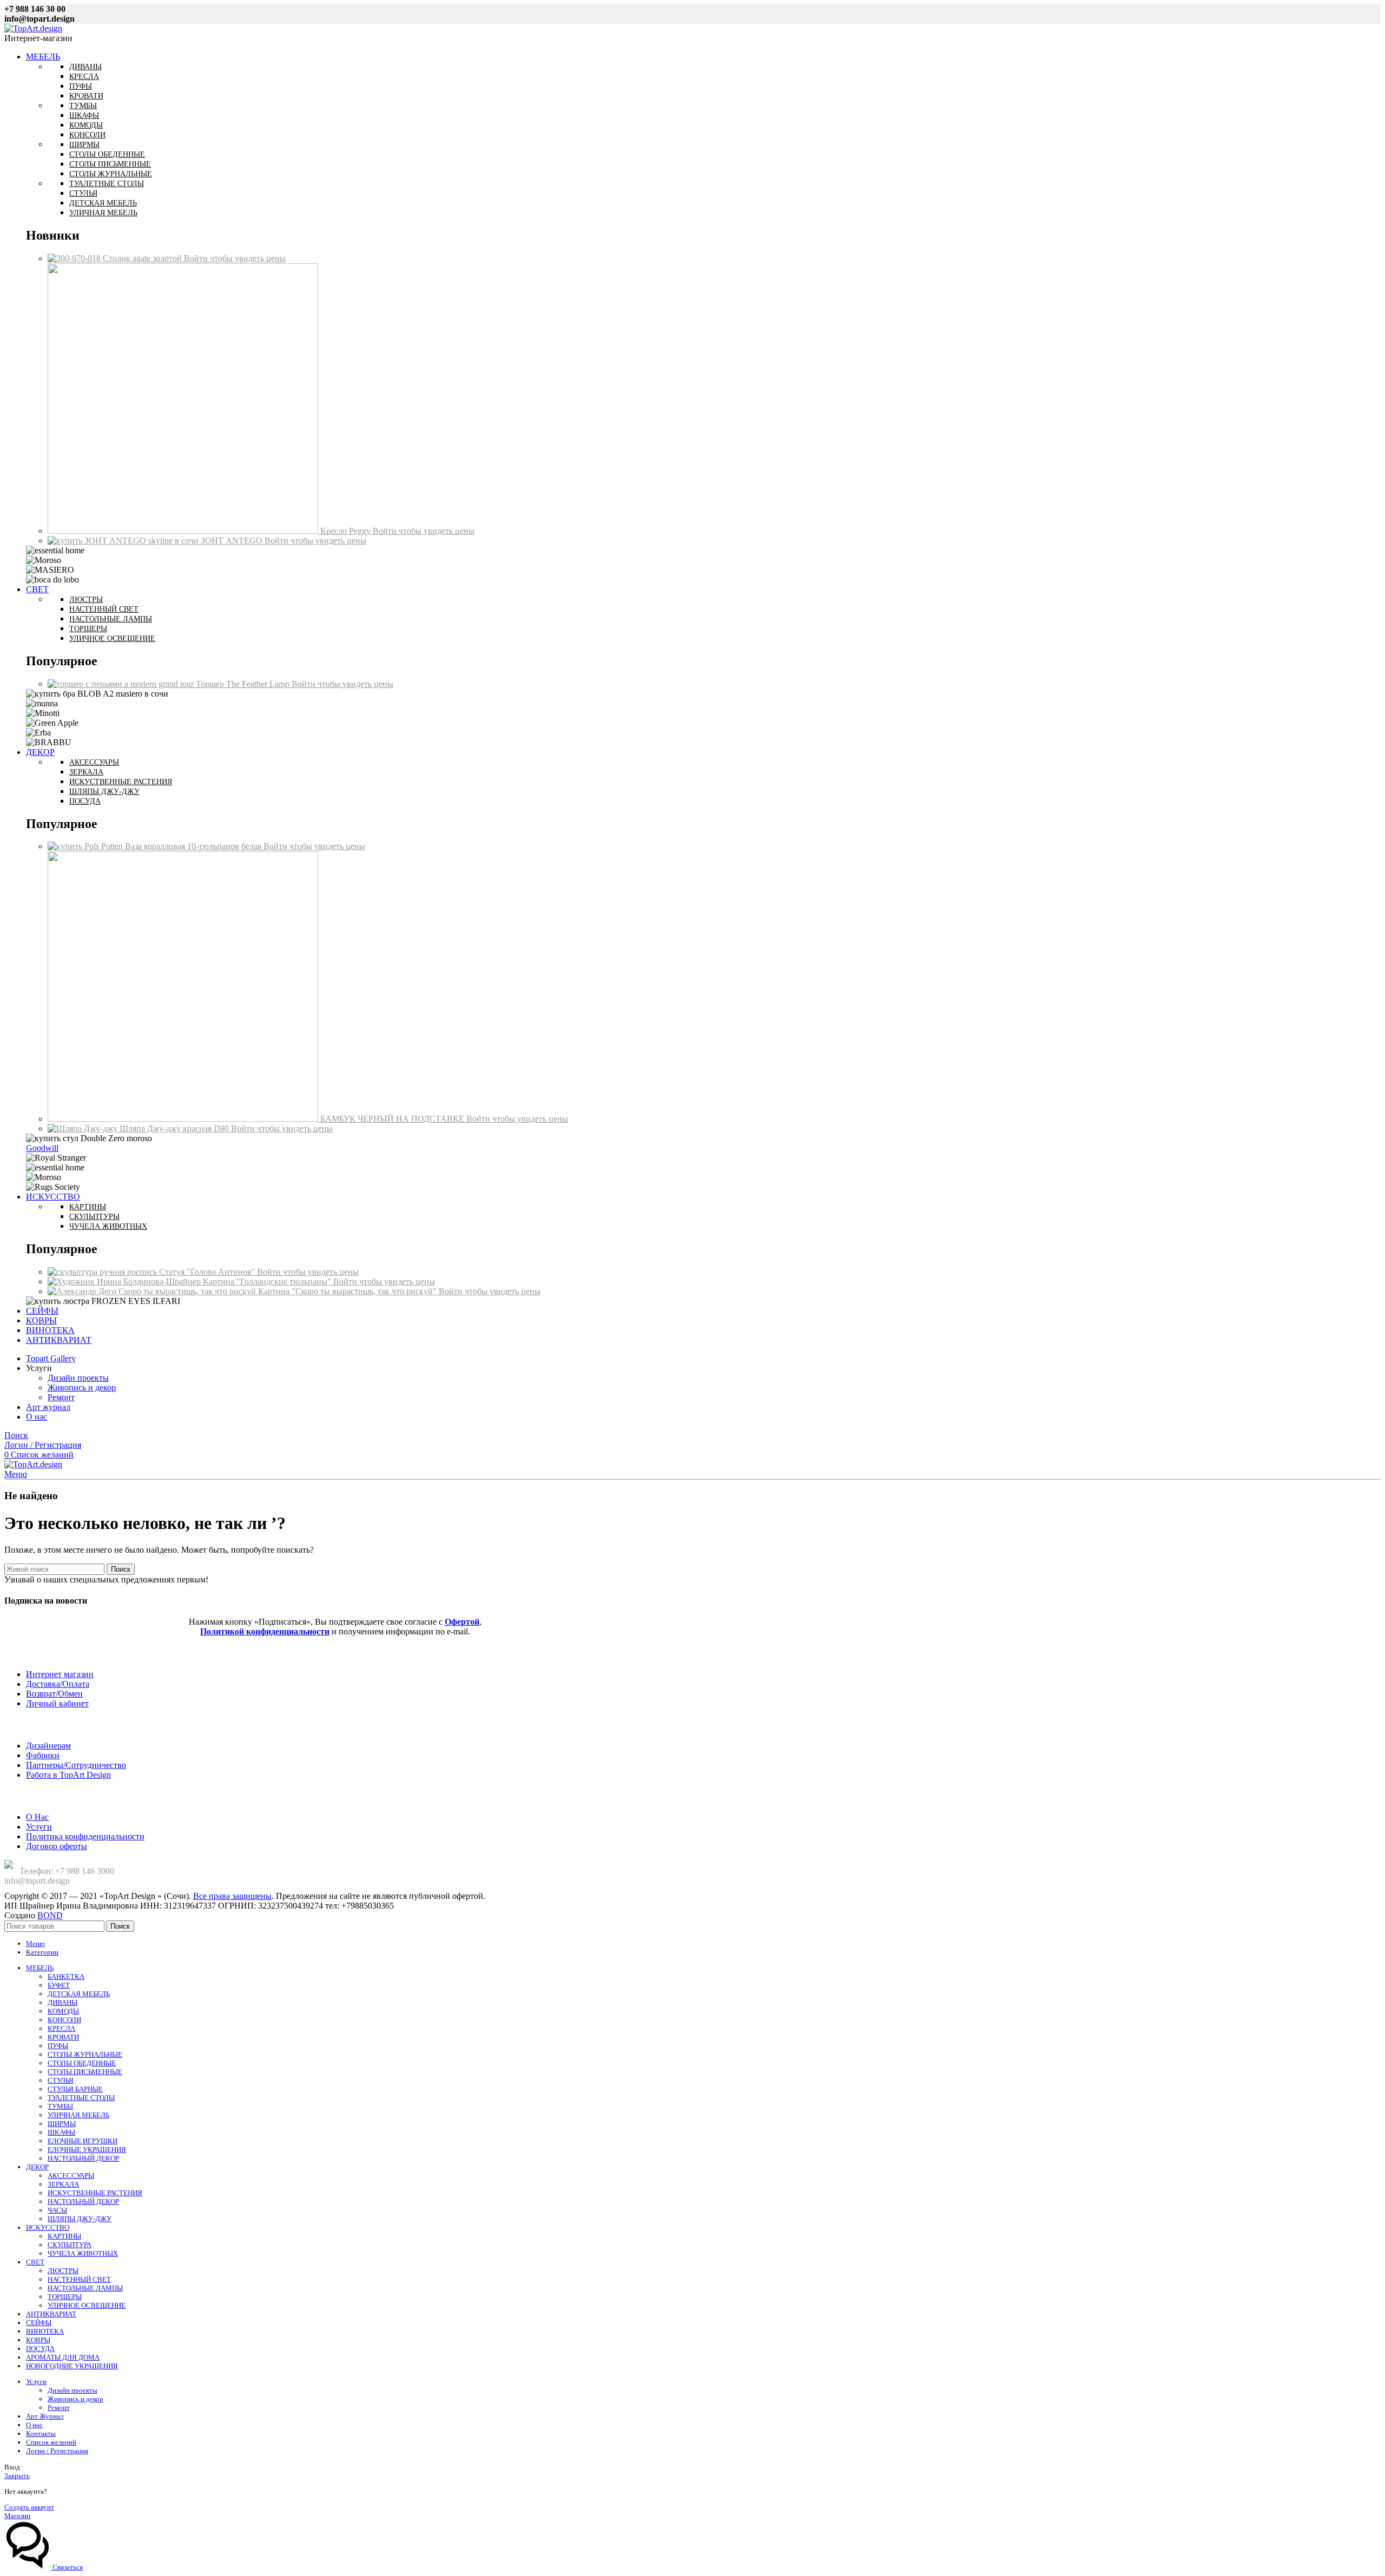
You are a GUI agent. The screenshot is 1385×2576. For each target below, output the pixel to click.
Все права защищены (232, 1896)
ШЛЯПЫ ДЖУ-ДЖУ (80, 2219)
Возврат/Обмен (54, 1694)
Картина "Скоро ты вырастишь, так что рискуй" (348, 1291)
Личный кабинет (57, 1703)
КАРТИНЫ (64, 2236)
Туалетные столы (107, 184)
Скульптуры (94, 1217)
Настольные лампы (111, 619)
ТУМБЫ (60, 2106)
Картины (88, 1207)
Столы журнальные (111, 174)
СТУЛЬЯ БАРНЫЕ (75, 2089)
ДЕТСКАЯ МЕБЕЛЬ (79, 1994)
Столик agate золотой (143, 258)
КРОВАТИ (63, 2037)
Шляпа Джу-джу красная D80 (175, 1128)
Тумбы (83, 106)
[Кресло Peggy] (184, 531)
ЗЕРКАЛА (63, 2184)
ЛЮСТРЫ (63, 2271)
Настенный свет (104, 609)
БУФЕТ (59, 1985)
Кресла (84, 77)
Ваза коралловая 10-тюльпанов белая (194, 846)
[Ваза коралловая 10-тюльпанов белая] (86, 846)
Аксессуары (94, 762)
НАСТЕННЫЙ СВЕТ (79, 2279)
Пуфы (81, 86)
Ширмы (84, 145)
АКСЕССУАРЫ (71, 2176)
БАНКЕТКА (66, 1976)
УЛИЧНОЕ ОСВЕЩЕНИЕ (87, 2305)
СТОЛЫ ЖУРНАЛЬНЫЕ (85, 2054)
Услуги (39, 1827)
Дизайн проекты (78, 1378)
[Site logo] (33, 28)
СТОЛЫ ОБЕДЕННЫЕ (82, 2063)
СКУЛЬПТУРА (70, 2245)
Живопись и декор (82, 1388)
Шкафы (84, 115)
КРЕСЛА (61, 2028)
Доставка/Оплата (58, 1684)
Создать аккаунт (29, 2507)
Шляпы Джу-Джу (104, 792)
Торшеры (88, 629)
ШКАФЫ (61, 2132)
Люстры (86, 600)
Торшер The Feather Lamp (244, 684)
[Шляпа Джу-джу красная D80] (84, 1128)
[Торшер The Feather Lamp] (122, 684)
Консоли (87, 135)
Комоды (86, 125)
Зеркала (86, 772)
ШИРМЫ (62, 2124)
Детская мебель (103, 203)
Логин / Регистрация (57, 2451)
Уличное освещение (112, 638)
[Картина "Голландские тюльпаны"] (125, 1282)
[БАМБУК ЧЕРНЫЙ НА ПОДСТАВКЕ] (184, 1119)
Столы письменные (110, 164)
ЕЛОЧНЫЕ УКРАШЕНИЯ (87, 2150)
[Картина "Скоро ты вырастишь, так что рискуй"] (153, 1291)
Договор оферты (57, 1846)
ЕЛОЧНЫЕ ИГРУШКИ (83, 2141)
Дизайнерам (48, 1746)
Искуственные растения (121, 782)
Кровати (86, 96)
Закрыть (17, 2476)
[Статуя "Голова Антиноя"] (103, 1272)
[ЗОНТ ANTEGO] (124, 541)
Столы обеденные (107, 154)
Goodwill (42, 1148)
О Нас (37, 1817)
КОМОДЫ (63, 2011)
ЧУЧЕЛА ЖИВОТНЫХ (83, 2253)
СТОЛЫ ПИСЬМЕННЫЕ (85, 2072)
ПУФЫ (58, 2046)
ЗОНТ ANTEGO (233, 541)
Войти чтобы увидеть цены (235, 258)
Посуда (85, 801)
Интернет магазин (60, 1674)
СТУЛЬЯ (61, 2080)
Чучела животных (108, 1226)
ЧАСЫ (57, 2210)
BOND (50, 1915)
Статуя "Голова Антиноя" (208, 1272)
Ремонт (61, 1397)
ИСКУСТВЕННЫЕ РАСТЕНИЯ (95, 2193)
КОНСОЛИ (64, 2020)
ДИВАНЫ (62, 2002)
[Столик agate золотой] (75, 258)
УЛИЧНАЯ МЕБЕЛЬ (78, 2115)
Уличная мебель (103, 213)
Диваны (85, 67)
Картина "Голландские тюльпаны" (268, 1282)
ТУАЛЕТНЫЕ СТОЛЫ (81, 2098)
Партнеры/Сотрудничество (76, 1765)
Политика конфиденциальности (85, 1836)
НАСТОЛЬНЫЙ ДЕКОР (83, 2158)
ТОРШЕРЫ (65, 2297)
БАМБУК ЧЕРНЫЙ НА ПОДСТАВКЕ (393, 1119)
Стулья (83, 193)
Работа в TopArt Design (68, 1775)
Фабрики (43, 1755)
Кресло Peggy (347, 531)
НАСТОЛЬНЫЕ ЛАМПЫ (85, 2288)
